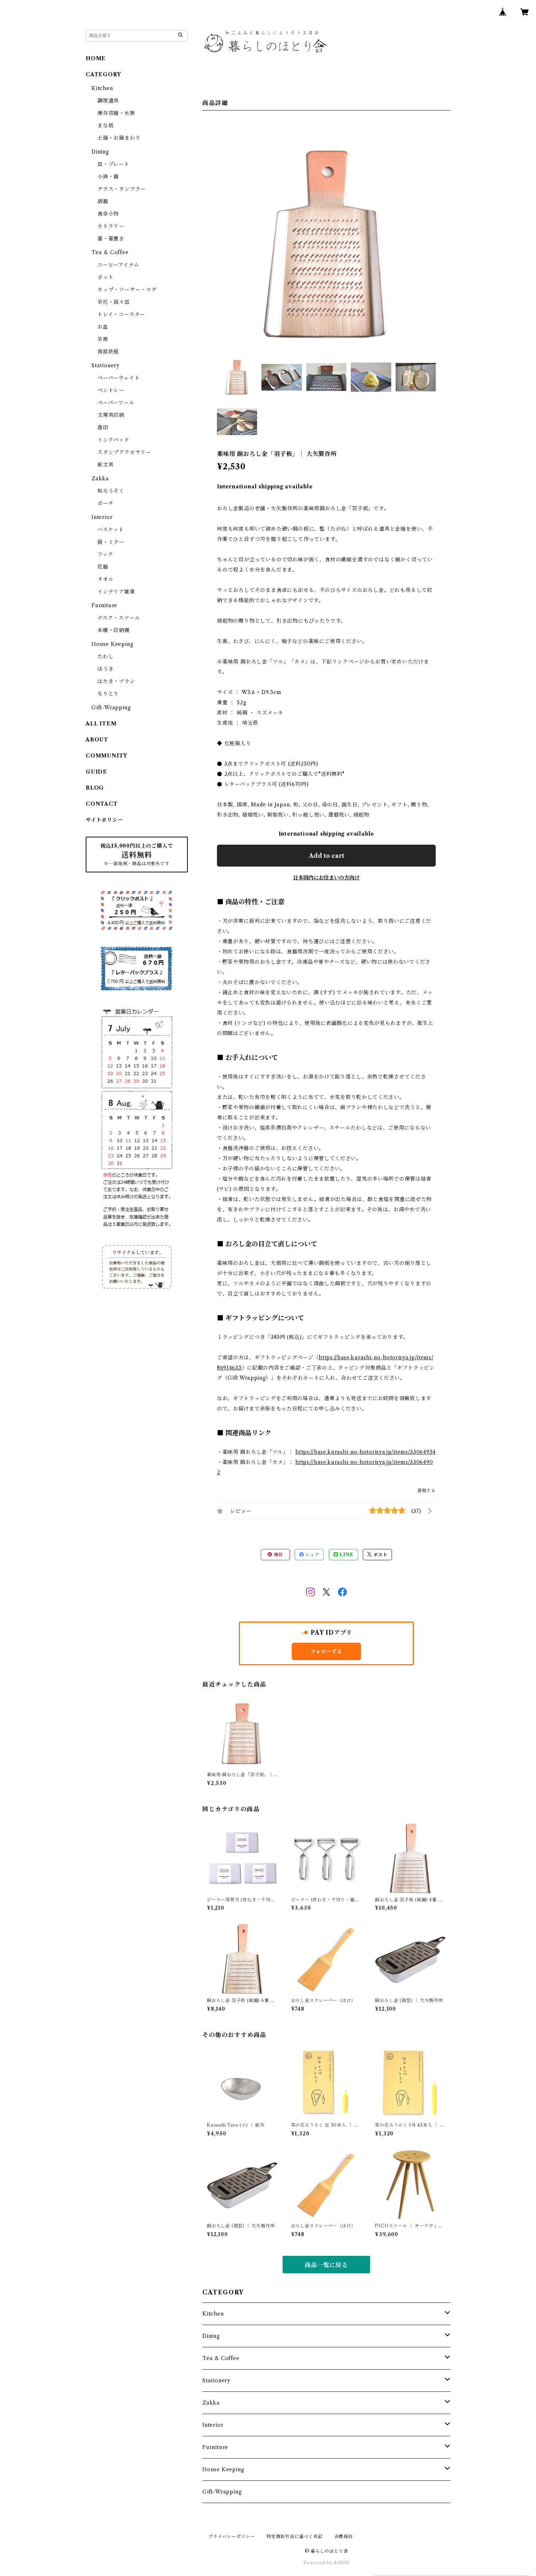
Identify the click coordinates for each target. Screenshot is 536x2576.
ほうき (105, 669)
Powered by (319, 2563)
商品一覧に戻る (326, 2265)
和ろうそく (111, 491)
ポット (105, 277)
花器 (103, 567)
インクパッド (113, 440)
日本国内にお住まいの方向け (326, 878)
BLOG (95, 788)
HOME (96, 58)
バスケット (111, 530)
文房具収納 (111, 415)
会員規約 (344, 2536)
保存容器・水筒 (116, 113)
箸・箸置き (111, 239)
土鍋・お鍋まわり (119, 138)
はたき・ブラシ (116, 681)
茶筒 (103, 339)
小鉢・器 (108, 177)
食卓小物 (108, 214)
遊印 (103, 427)
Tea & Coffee (221, 2358)
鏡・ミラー (111, 542)
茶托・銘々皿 (114, 302)
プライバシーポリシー (232, 2536)
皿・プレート (113, 164)
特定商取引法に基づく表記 (295, 2536)
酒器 (103, 201)
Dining (211, 2336)
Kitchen (213, 2314)
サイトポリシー (104, 820)
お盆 (103, 327)
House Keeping (223, 2470)
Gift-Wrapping (222, 2492)
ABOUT (97, 740)
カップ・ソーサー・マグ (127, 290)
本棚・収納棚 (114, 630)
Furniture (215, 2447)
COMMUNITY (106, 756)
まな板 (105, 125)
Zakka (211, 2403)
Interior (213, 2425)
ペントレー (111, 390)
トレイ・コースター (121, 314)
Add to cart (327, 856)
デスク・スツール (119, 618)
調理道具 (108, 101)
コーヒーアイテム (118, 265)
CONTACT (102, 804)
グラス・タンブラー (122, 189)
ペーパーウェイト (119, 378)
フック (105, 554)
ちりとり (108, 694)
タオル (105, 579)
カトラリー (111, 226)
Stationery (216, 2381)
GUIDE (96, 772)
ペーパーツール (116, 403)
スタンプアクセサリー (124, 452)
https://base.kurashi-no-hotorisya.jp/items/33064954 (366, 1452)
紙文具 (105, 465)
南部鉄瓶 (108, 352)
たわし (105, 656)
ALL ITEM (101, 724)
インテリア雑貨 (116, 592)
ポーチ (105, 503)
